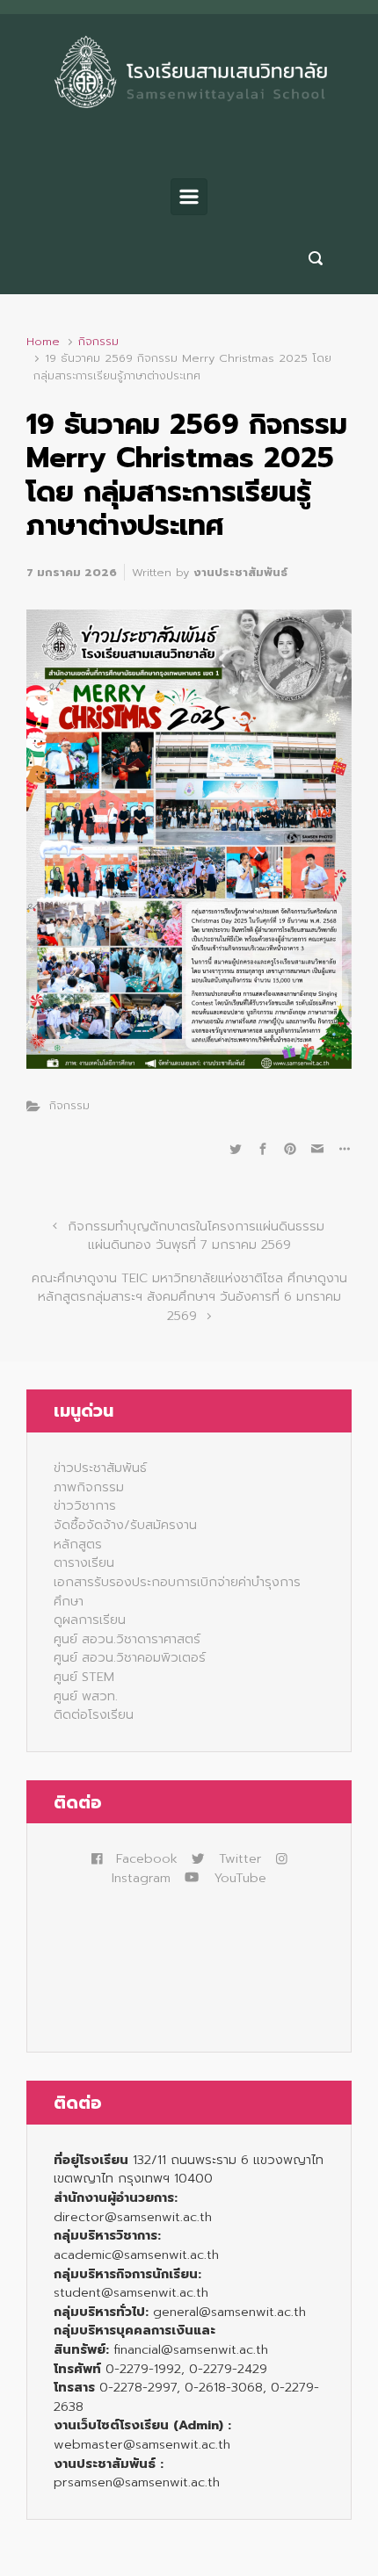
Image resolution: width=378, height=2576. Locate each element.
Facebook (147, 1858)
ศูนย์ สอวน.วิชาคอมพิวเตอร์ (130, 1657)
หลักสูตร (78, 1544)
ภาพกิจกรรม (89, 1487)
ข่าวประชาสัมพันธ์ (100, 1468)
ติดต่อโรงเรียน (94, 1714)
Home (43, 341)
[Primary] (189, 197)
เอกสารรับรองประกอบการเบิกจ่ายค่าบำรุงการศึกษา (177, 1591)
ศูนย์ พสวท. (86, 1696)
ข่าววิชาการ (85, 1505)
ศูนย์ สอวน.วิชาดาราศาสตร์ (127, 1639)
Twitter (240, 1858)
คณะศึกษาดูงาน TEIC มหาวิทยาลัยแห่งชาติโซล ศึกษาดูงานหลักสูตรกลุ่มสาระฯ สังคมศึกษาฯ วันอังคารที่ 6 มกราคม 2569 (189, 1297)
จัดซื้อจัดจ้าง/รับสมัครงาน (125, 1525)
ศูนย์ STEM (84, 1677)
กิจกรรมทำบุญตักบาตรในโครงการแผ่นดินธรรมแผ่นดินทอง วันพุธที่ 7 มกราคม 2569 (196, 1236)
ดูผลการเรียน (90, 1620)
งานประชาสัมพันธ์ (240, 572)
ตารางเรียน (84, 1562)
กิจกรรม (98, 341)
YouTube (240, 1878)
